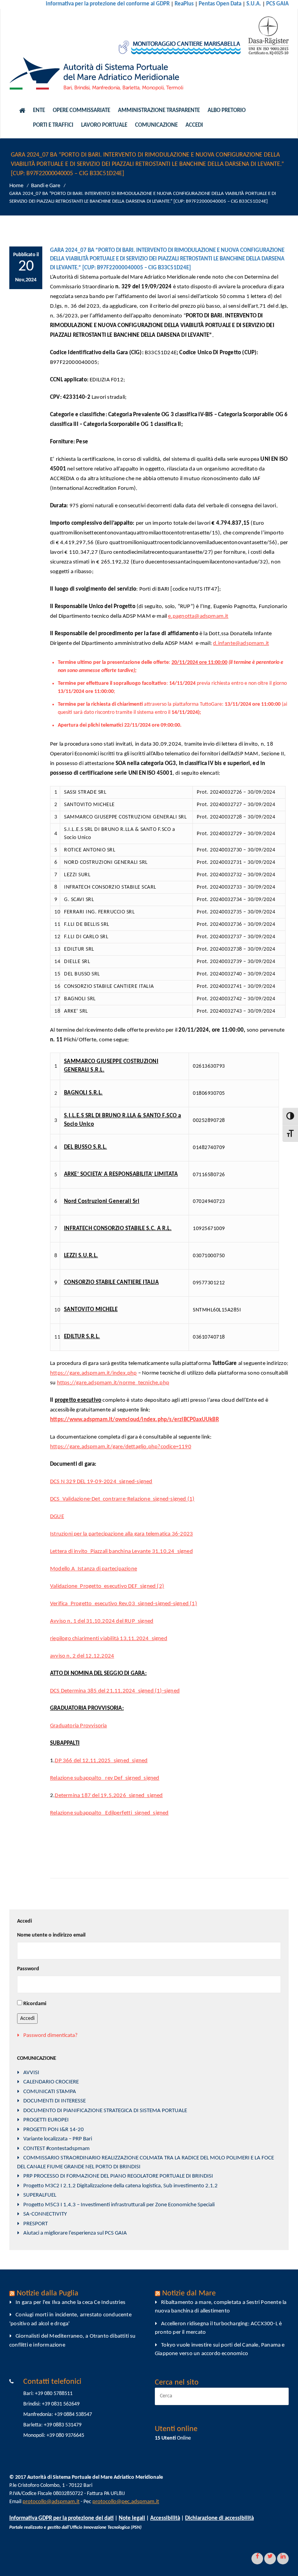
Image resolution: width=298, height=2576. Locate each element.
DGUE (57, 1517)
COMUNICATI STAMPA (50, 2092)
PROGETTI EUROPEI (46, 2120)
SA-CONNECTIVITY (45, 2214)
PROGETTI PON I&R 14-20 (54, 2130)
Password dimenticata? (50, 2036)
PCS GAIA (277, 4)
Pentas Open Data (220, 4)
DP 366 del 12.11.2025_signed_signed (101, 1761)
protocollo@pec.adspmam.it (126, 2502)
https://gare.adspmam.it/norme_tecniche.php (113, 1383)
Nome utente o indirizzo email (51, 1935)
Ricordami (35, 2004)
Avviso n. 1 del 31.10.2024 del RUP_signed (102, 1621)
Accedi (27, 2019)
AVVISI (31, 2073)
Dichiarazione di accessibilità (219, 2518)
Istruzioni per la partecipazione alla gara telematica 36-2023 (121, 1534)
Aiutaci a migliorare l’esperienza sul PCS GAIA (75, 2233)
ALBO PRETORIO (227, 111)
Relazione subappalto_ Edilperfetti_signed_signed (109, 1813)
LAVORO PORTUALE (104, 125)
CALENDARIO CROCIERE (51, 2082)
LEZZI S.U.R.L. (81, 1256)
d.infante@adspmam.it (241, 644)
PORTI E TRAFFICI (53, 125)
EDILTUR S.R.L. (82, 1337)
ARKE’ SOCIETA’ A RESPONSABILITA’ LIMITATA (121, 1174)
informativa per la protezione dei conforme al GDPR (108, 4)
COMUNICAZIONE (156, 125)
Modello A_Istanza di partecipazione (94, 1569)
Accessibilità (165, 2518)
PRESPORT (36, 2224)
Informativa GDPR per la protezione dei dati (62, 2518)
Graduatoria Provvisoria (79, 1726)
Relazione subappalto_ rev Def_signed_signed (105, 1778)
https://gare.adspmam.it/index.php (94, 1373)
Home (16, 186)
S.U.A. (254, 4)
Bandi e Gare (46, 186)
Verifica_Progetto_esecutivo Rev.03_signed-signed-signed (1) (124, 1604)
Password (28, 1969)
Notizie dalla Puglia (48, 2293)
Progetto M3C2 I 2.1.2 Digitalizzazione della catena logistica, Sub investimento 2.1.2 (120, 2186)
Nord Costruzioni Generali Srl (102, 1202)
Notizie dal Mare (189, 2293)
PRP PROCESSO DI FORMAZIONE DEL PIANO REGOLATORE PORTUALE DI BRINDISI (118, 2176)
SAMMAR (76, 1062)
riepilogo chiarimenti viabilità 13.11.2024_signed (109, 1639)
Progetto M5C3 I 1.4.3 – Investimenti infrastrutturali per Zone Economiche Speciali (119, 2205)
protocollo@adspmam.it (51, 2502)
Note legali (132, 2518)
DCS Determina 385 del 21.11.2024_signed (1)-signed (115, 1691)
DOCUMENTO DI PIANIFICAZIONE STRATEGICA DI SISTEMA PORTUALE (105, 2111)
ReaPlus (184, 4)
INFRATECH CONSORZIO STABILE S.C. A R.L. (118, 1229)
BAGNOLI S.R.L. (83, 1093)
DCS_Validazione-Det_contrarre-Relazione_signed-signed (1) (122, 1499)
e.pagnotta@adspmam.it (198, 616)
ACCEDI (194, 125)
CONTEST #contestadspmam (56, 2149)
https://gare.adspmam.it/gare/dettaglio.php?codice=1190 (121, 1447)
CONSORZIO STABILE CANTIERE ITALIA (112, 1283)
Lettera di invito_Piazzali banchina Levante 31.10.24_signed (121, 1552)
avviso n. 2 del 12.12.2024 (82, 1656)
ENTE (39, 111)
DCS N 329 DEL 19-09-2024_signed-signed (101, 1482)
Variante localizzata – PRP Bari (58, 2139)
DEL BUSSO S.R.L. (86, 1147)
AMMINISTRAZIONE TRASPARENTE (159, 111)
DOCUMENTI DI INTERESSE (55, 2101)
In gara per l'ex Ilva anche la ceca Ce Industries (70, 2303)
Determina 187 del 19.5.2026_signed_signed (109, 1796)
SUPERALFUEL (40, 2195)
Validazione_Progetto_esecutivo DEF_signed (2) (107, 1586)
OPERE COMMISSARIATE (81, 111)
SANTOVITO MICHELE (91, 1310)
